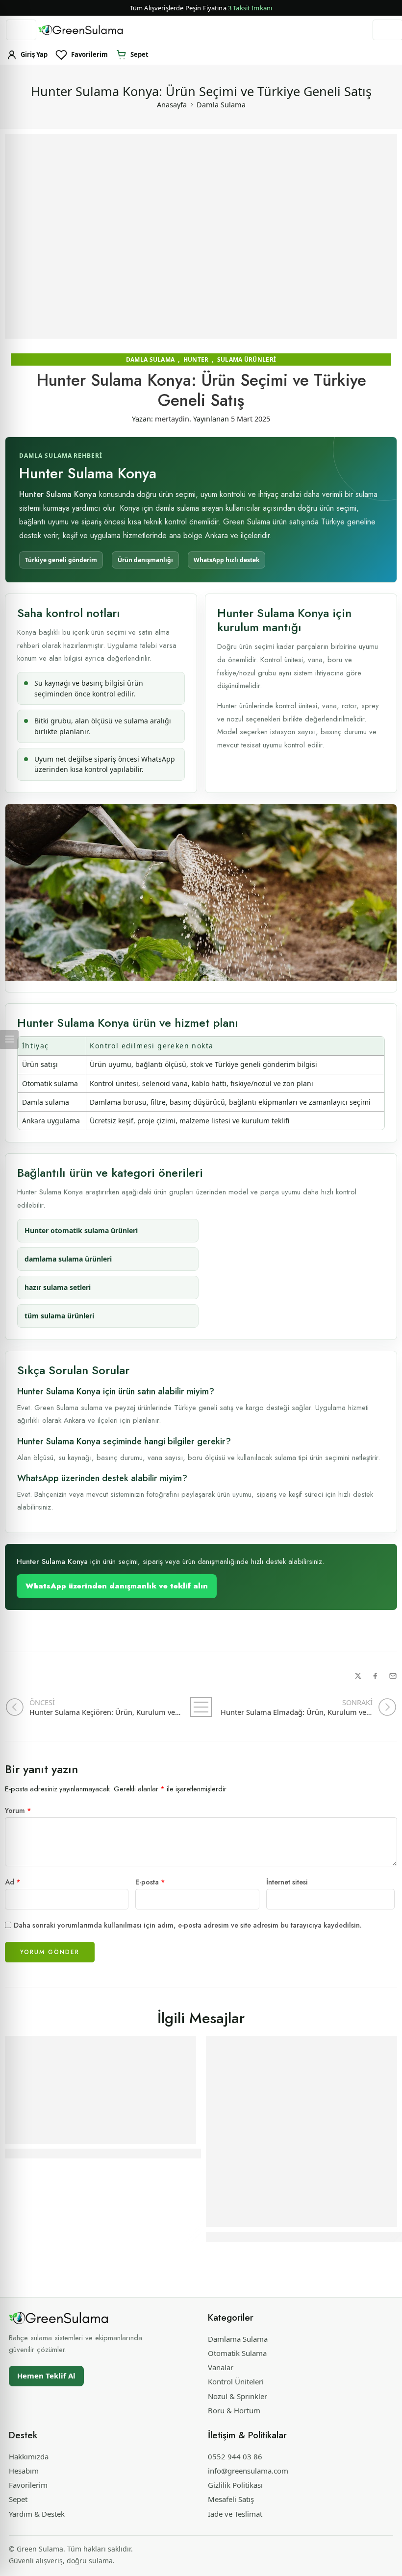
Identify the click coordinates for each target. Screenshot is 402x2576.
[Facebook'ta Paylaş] (375, 1676)
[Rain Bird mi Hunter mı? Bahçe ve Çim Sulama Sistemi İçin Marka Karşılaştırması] (100, 2090)
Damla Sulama (221, 104)
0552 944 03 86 (235, 2456)
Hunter (196, 359)
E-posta (150, 1882)
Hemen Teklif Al (46, 2376)
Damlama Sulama (238, 2339)
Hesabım (24, 2471)
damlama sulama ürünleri (68, 1259)
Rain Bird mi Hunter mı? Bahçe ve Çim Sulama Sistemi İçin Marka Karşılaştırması (165, 2154)
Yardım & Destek (37, 2514)
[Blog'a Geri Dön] (201, 1707)
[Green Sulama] (59, 2318)
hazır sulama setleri (58, 1287)
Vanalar (221, 2367)
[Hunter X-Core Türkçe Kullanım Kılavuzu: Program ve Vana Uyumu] (301, 2131)
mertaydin (172, 419)
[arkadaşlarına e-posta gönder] (393, 1676)
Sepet (18, 2499)
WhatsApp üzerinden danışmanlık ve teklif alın (117, 1586)
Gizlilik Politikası (235, 2485)
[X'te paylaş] (358, 1676)
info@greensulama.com (248, 2471)
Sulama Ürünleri (247, 359)
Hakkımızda (29, 2456)
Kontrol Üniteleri (236, 2381)
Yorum (18, 1810)
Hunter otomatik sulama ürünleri (81, 1230)
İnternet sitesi (287, 1882)
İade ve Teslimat (235, 2514)
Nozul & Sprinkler (238, 2396)
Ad (13, 1882)
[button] (201, 8)
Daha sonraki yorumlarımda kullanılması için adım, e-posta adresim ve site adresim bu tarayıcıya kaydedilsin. (188, 1925)
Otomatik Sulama (237, 2353)
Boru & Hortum (234, 2410)
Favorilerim (28, 2485)
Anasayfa (172, 104)
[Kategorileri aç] (21, 30)
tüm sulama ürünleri (59, 1316)
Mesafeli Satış (231, 2499)
